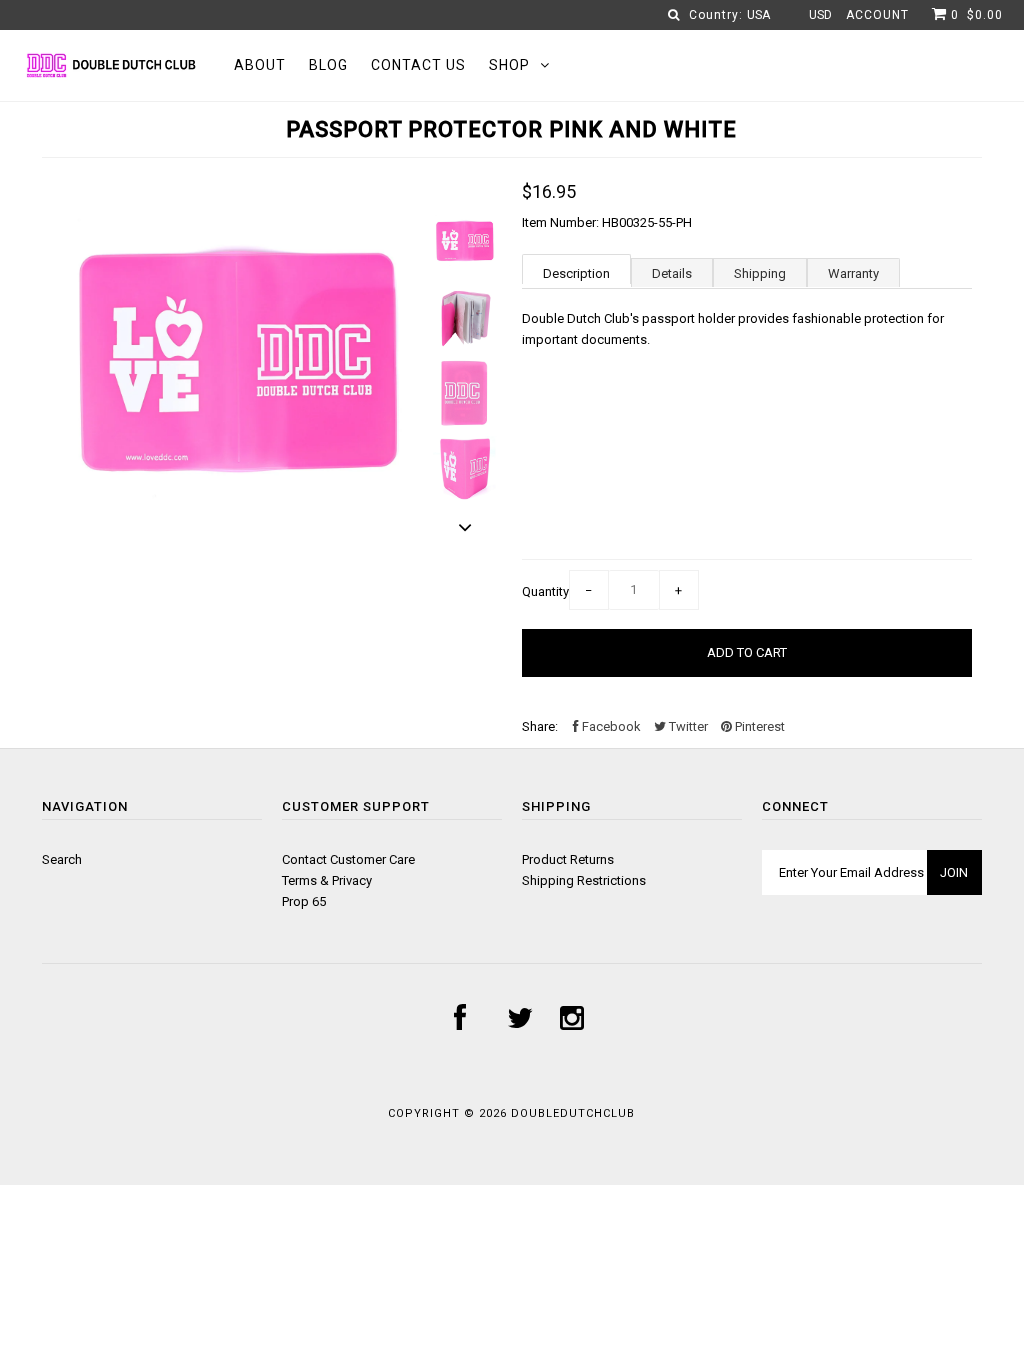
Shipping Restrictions (584, 880)
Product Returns (568, 859)
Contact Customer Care (348, 859)
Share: (540, 726)
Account (877, 15)
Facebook (610, 726)
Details (672, 273)
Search (62, 859)
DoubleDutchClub (573, 1113)
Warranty (853, 273)
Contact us (418, 65)
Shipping (760, 273)
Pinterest (758, 726)
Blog (328, 65)
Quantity (545, 591)
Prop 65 (304, 901)
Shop (509, 65)
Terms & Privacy (327, 880)
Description (576, 273)
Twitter (687, 726)
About (260, 65)
